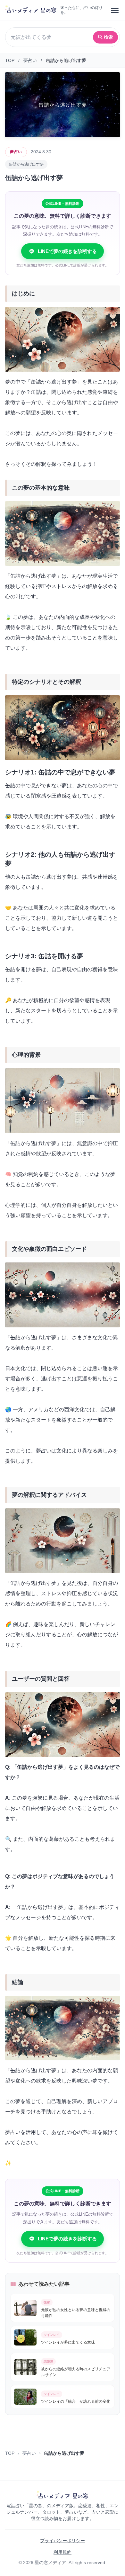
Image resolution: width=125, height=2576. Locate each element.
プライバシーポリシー (63, 2541)
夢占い (30, 60)
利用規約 (63, 2552)
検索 (108, 37)
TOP (10, 60)
